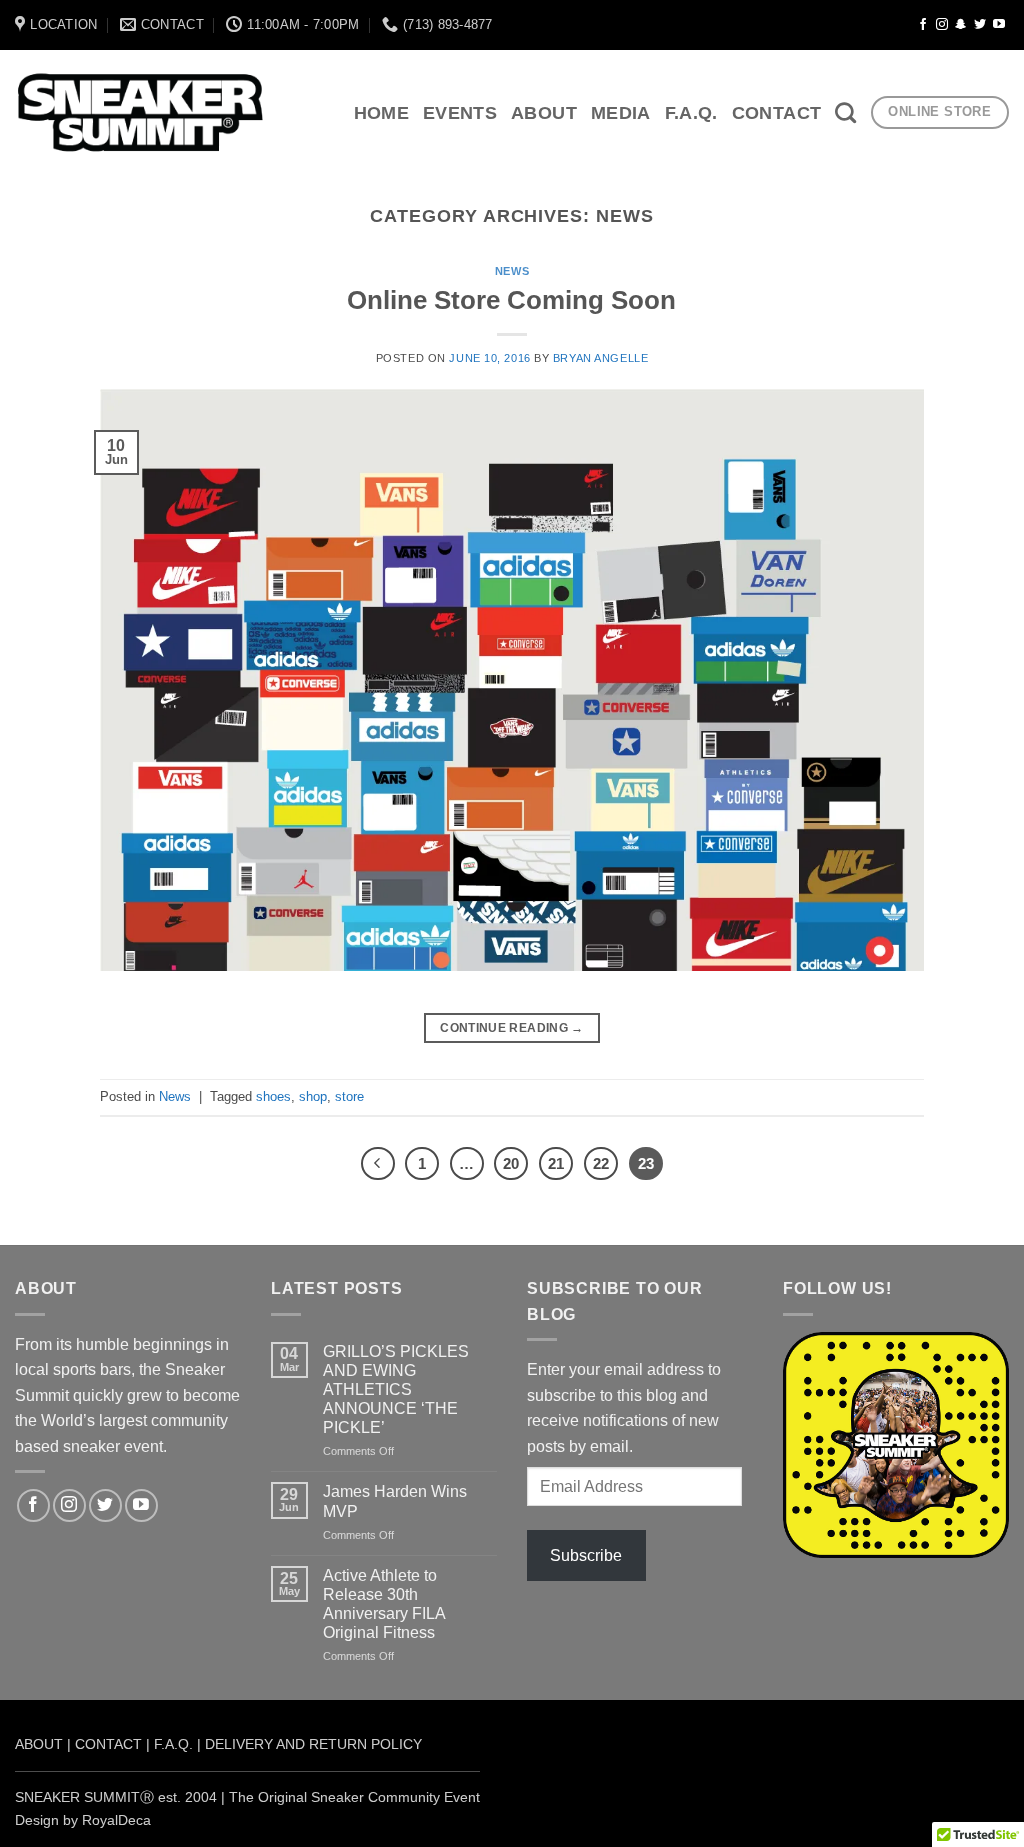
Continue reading (512, 1028)
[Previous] (378, 1164)
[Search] (845, 112)
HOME (381, 113)
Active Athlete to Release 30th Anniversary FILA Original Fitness (384, 1604)
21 (556, 1163)
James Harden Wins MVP (395, 1501)
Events (460, 113)
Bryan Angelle (600, 358)
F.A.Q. (691, 113)
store (349, 1096)
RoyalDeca (116, 1820)
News (512, 271)
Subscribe (586, 1555)
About (544, 113)
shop (313, 1096)
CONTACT (108, 1744)
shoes (273, 1096)
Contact (776, 113)
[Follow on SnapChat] (961, 25)
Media (621, 113)
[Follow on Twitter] (980, 25)
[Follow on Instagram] (942, 25)
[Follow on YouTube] (999, 25)
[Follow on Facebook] (923, 25)
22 (601, 1163)
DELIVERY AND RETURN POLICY (313, 1744)
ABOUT (39, 1744)
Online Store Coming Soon (511, 300)
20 (511, 1163)
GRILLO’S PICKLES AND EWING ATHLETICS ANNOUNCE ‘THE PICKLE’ (396, 1390)
